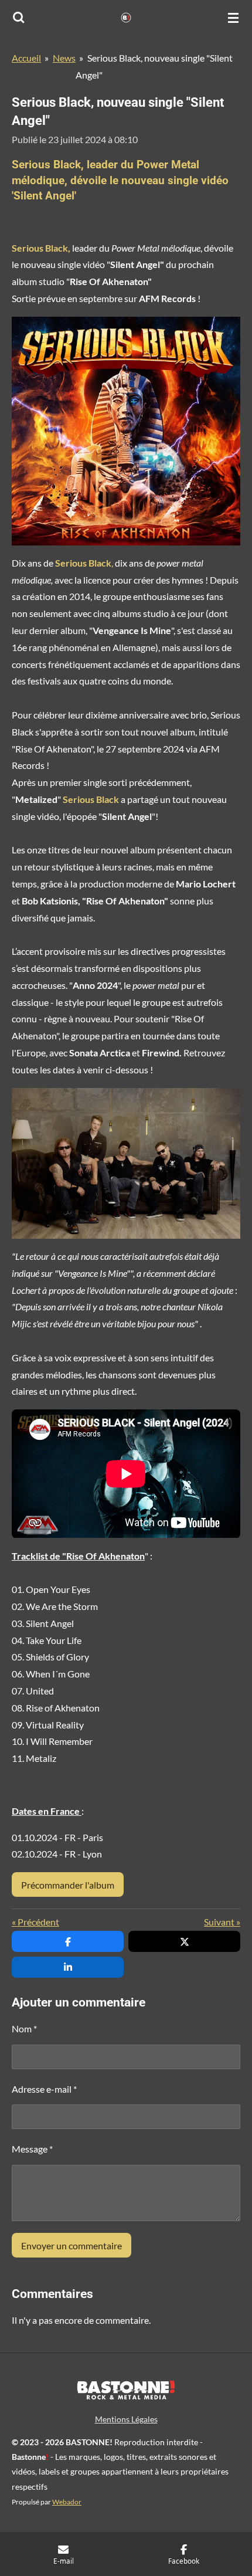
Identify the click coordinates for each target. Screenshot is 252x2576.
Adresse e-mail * (44, 2089)
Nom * (24, 2028)
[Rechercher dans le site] (19, 18)
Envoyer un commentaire (71, 2245)
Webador (67, 2502)
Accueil (26, 58)
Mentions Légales (126, 2419)
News (64, 58)
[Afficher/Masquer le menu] (233, 18)
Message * (32, 2149)
